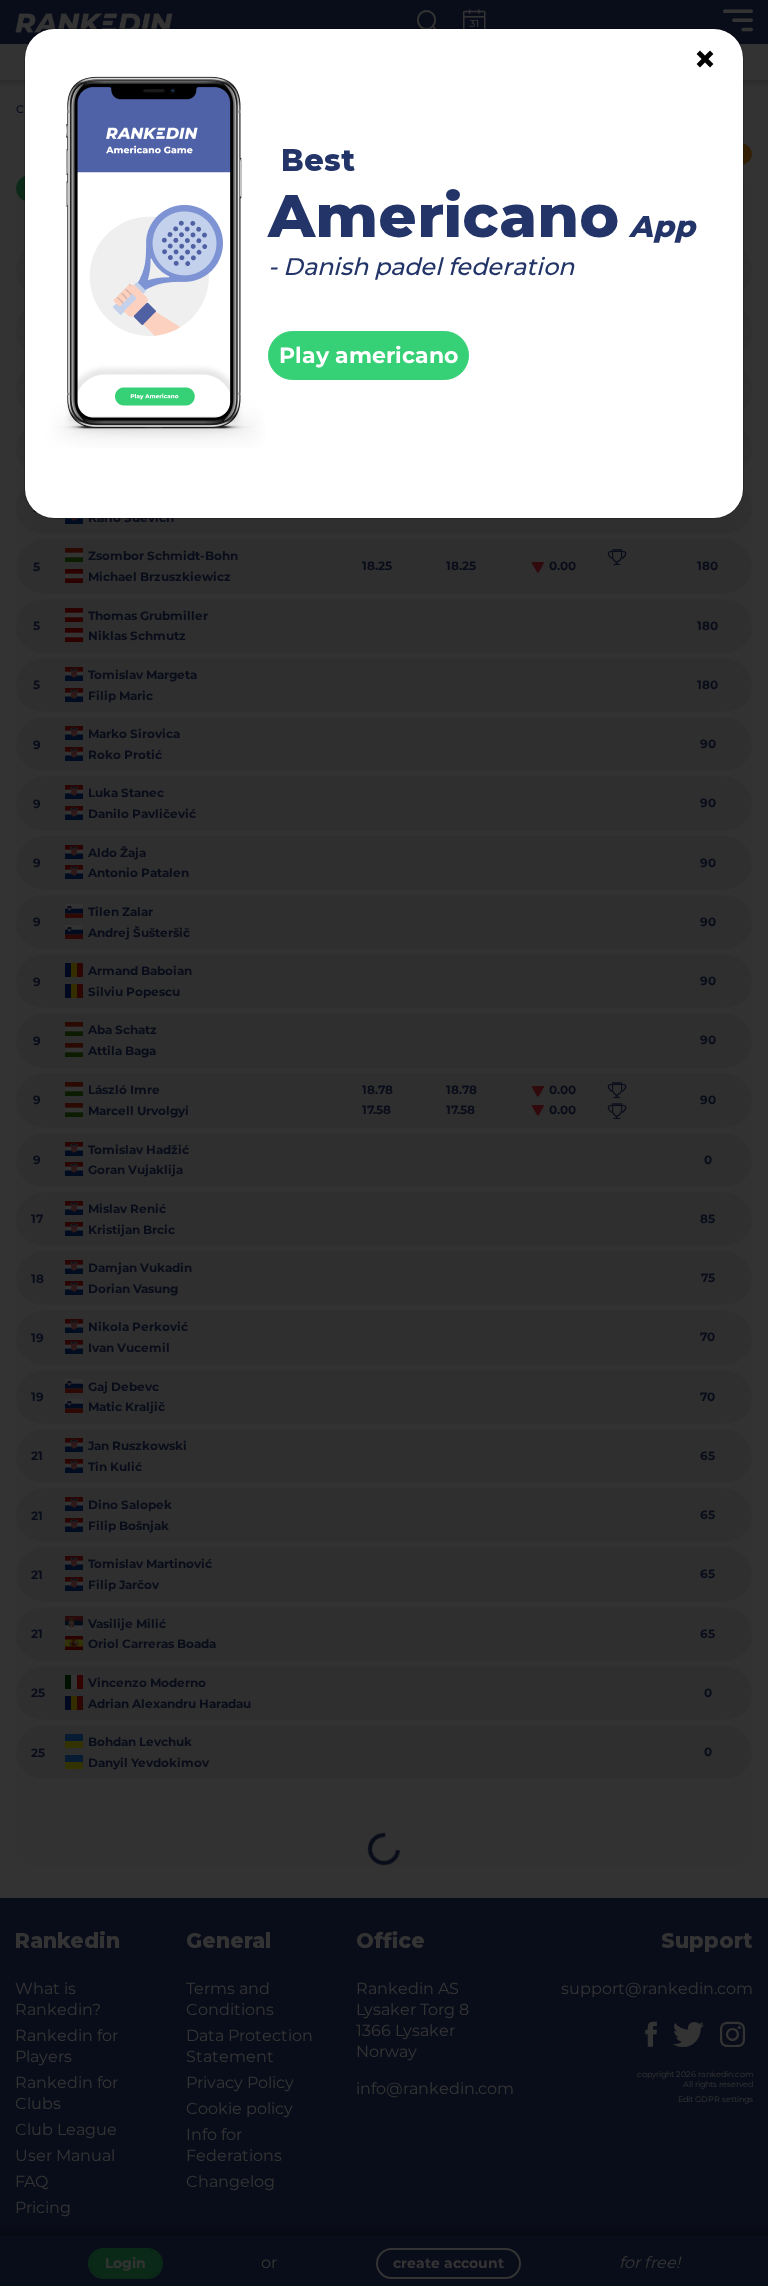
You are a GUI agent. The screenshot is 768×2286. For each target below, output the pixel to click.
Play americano (368, 355)
